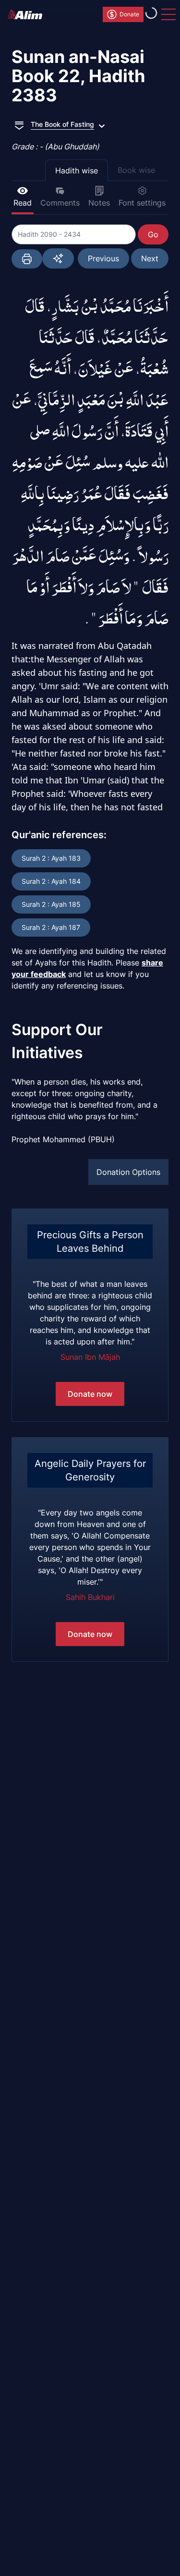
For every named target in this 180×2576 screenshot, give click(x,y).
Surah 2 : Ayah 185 (51, 904)
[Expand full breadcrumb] (19, 124)
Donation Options (128, 1172)
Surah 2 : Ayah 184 (51, 881)
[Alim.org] (28, 14)
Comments (60, 203)
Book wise (136, 170)
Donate (129, 14)
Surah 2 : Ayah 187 (51, 927)
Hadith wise (77, 171)
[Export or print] (27, 259)
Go (153, 234)
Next (150, 258)
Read (23, 203)
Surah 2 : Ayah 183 (51, 858)
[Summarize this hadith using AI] (58, 258)
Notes (99, 203)
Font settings (142, 203)
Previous (103, 258)
